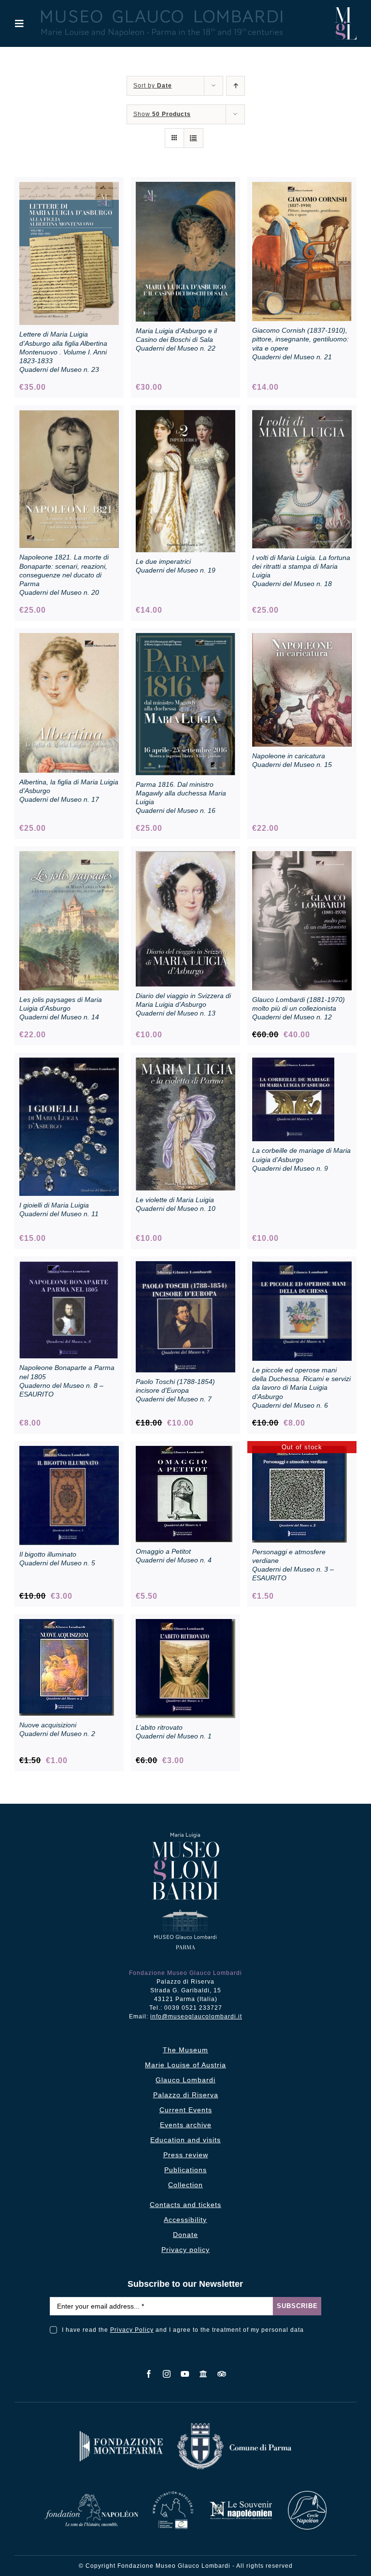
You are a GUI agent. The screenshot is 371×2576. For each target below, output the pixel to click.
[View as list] (193, 138)
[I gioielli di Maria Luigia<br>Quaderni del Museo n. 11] (69, 1063)
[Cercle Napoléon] (307, 2495)
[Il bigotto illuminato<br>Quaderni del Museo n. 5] (69, 1451)
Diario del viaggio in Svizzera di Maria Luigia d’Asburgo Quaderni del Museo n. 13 (183, 1004)
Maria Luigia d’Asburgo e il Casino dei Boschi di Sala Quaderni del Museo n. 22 (176, 339)
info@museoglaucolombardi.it (196, 2017)
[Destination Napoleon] (173, 2495)
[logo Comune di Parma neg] (234, 2427)
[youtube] (185, 2374)
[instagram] (167, 2374)
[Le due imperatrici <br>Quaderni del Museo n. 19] (185, 415)
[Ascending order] (235, 86)
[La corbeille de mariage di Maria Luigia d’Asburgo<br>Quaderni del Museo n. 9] (293, 1063)
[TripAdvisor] (222, 2374)
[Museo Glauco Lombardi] (346, 11)
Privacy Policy (132, 2330)
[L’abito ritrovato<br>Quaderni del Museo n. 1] (185, 1624)
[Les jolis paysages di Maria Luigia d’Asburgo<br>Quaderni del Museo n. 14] (69, 856)
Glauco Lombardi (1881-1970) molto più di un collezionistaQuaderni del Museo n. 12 (299, 1008)
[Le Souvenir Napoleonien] (241, 2504)
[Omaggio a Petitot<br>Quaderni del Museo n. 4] (184, 1451)
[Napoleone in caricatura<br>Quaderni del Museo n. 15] (302, 638)
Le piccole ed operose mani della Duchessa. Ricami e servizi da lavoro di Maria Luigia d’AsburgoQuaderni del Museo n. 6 (301, 1388)
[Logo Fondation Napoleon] (91, 2497)
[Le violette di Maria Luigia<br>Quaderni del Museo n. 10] (185, 1063)
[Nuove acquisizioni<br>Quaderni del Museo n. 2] (67, 1624)
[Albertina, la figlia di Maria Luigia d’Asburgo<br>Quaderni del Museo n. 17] (69, 638)
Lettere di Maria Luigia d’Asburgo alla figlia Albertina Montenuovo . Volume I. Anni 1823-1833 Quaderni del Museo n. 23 (63, 352)
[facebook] (149, 2374)
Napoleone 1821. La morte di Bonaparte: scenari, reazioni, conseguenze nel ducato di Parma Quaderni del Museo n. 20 (64, 575)
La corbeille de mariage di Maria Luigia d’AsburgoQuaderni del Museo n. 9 (301, 1159)
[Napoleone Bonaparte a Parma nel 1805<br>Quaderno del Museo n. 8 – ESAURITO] (69, 1266)
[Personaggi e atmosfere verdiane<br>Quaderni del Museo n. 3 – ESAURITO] (300, 1451)
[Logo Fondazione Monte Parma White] (121, 2435)
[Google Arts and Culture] (204, 2374)
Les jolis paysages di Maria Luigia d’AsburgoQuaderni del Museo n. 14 (61, 1008)
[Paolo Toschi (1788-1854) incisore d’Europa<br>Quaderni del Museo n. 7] (185, 1266)
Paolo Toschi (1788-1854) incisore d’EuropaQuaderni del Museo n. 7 (175, 1390)
